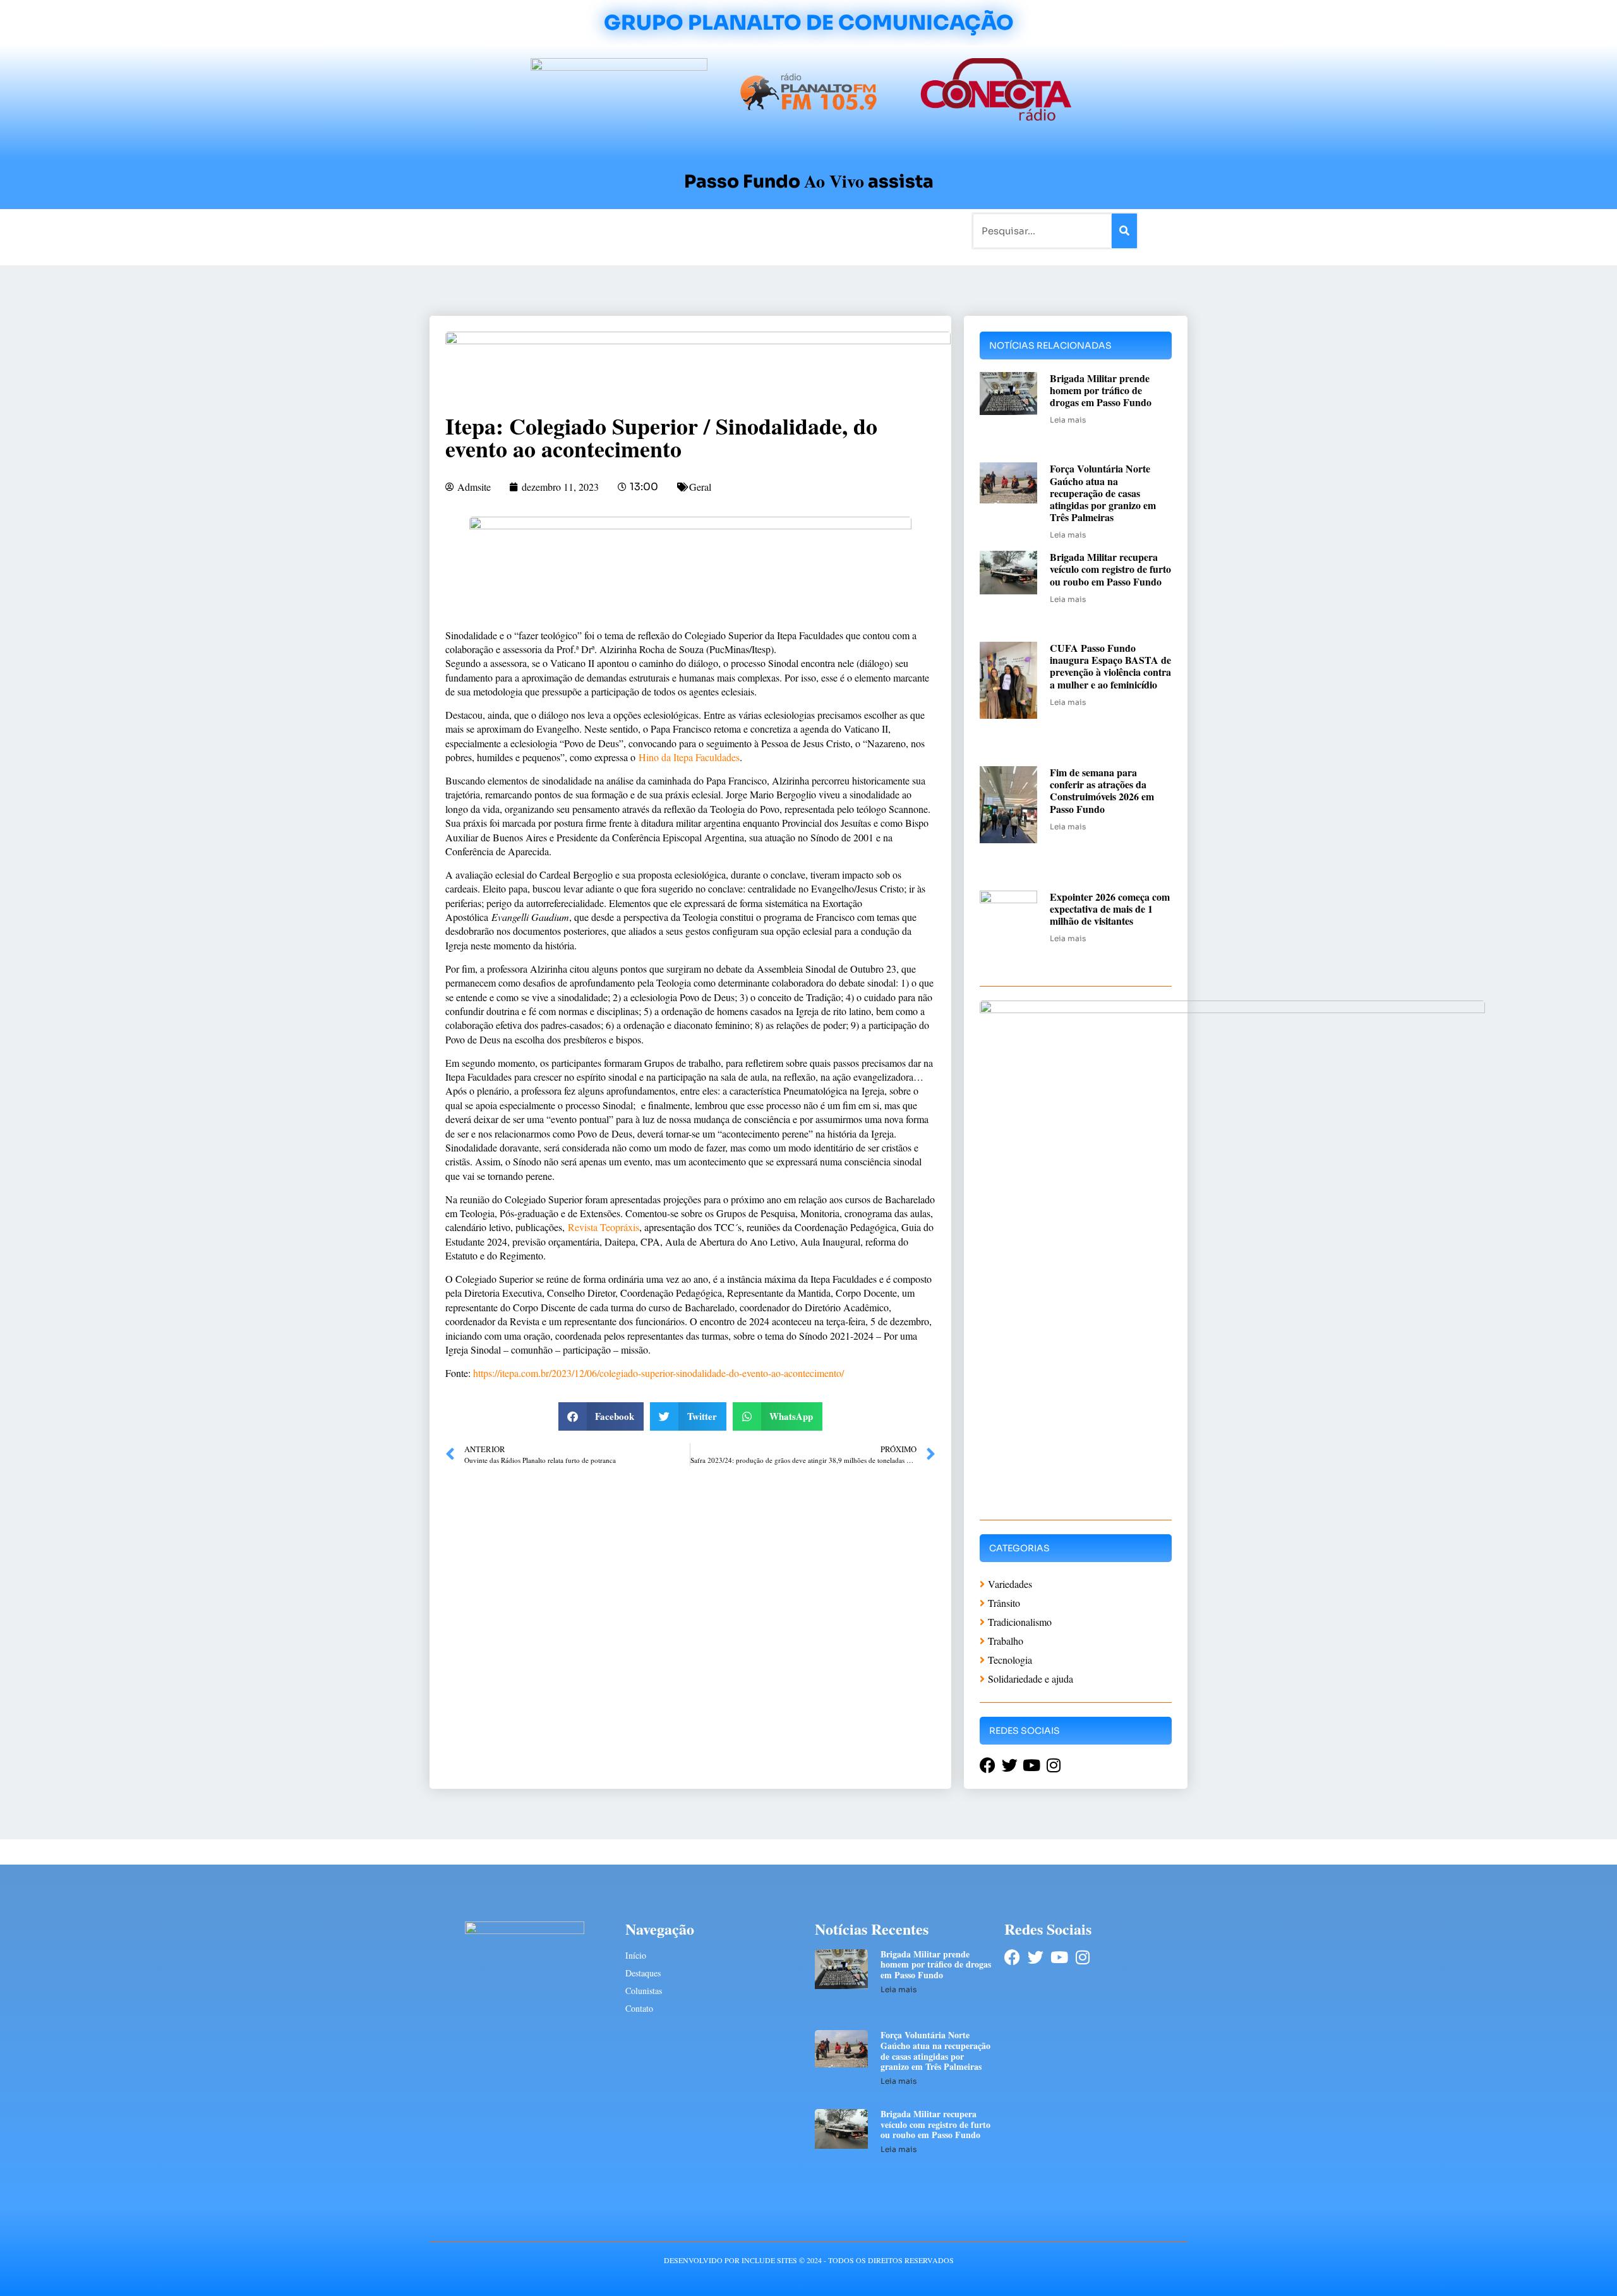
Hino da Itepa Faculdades (689, 757)
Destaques (643, 1973)
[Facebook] (1012, 1957)
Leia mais (1068, 420)
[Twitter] (1036, 1957)
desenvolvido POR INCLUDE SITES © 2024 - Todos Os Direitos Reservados (809, 2260)
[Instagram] (1082, 1957)
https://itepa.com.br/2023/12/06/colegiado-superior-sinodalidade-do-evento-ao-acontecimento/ (658, 1373)
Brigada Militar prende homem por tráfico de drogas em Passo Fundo (1101, 390)
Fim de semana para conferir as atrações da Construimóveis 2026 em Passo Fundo (1102, 790)
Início (483, 230)
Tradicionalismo (637, 230)
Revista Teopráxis (604, 1227)
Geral (700, 487)
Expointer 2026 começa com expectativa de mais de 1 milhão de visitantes (1110, 909)
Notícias (526, 230)
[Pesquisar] (1124, 231)
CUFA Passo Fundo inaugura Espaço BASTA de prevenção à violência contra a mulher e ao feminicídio (1110, 666)
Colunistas (710, 230)
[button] (601, 1416)
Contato (851, 230)
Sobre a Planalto (783, 230)
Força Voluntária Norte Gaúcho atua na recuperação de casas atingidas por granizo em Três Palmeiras (1103, 493)
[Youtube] (1059, 1957)
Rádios (572, 230)
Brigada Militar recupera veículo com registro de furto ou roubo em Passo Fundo (1110, 569)
